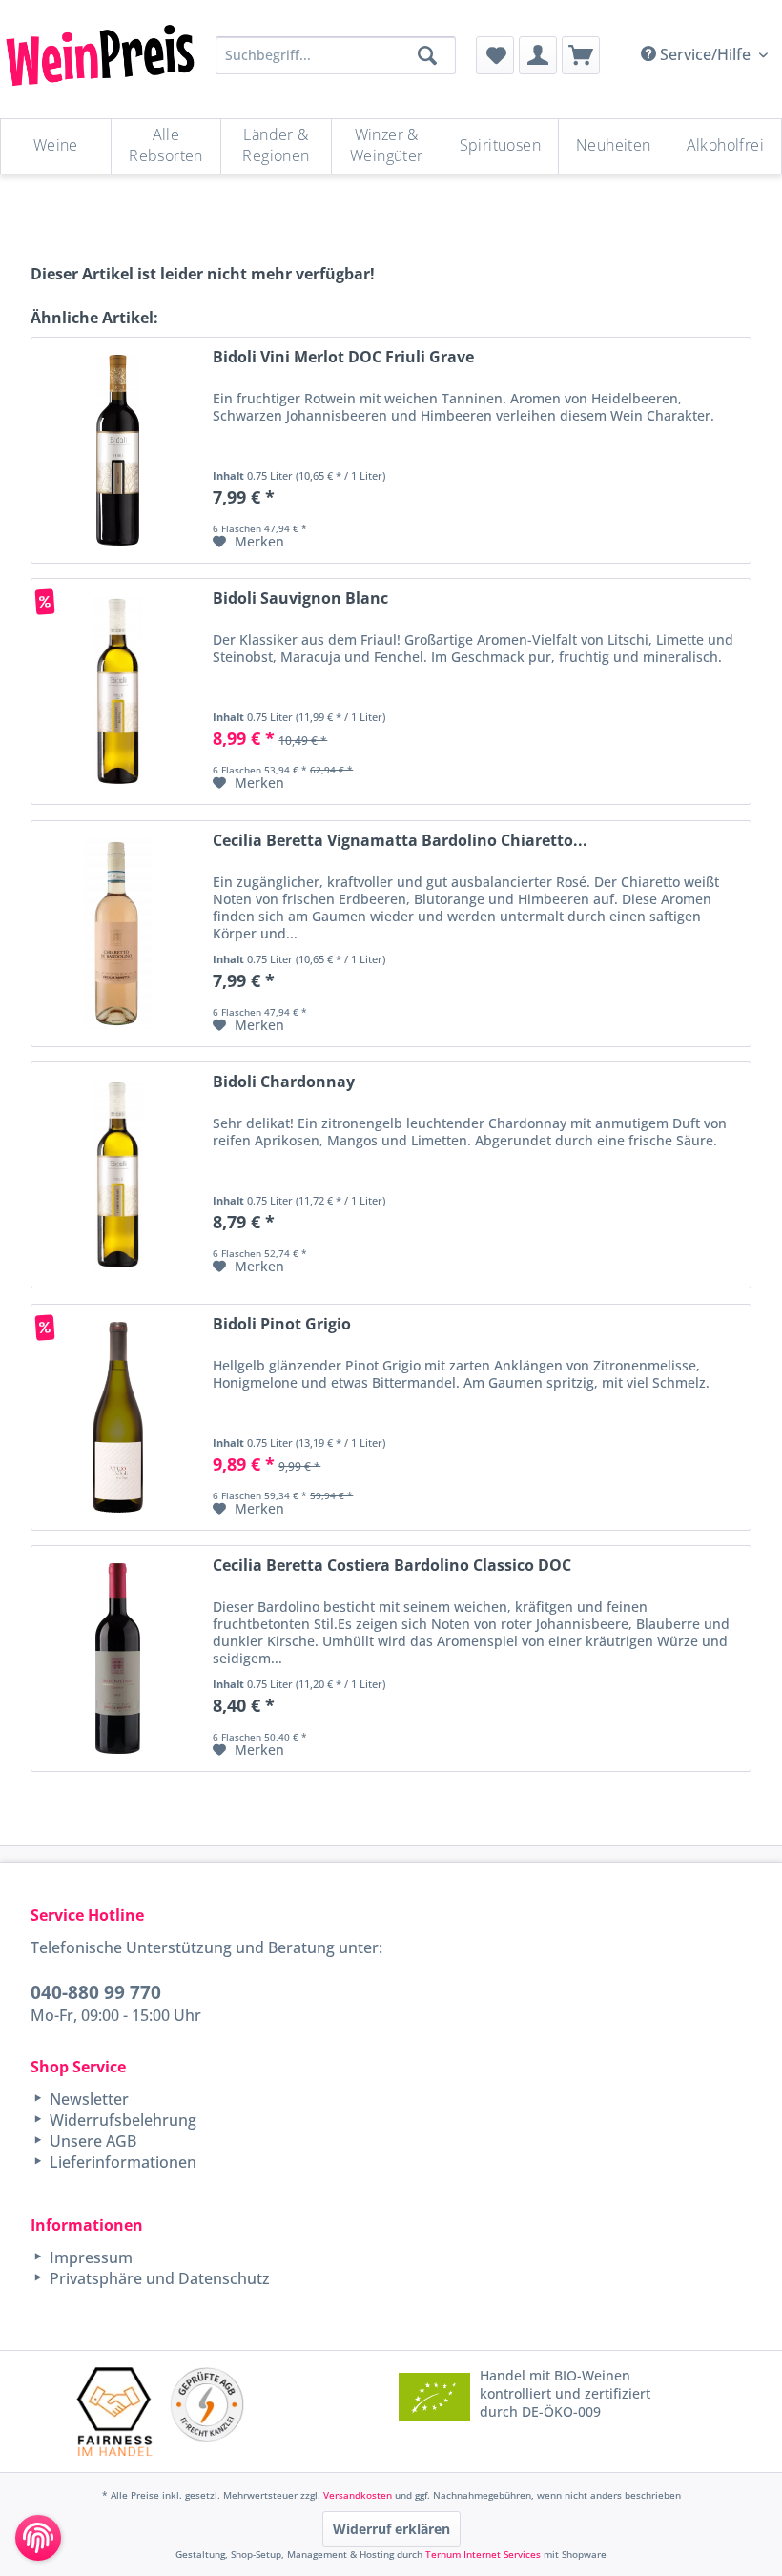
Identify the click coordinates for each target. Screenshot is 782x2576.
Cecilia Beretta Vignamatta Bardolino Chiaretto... (400, 841)
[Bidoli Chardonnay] (117, 1175)
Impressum (89, 2257)
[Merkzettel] (495, 55)
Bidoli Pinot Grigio (282, 1324)
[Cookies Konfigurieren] (38, 2538)
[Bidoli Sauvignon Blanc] (117, 691)
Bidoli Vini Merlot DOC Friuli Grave (343, 357)
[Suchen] (427, 55)
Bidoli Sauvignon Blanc (300, 598)
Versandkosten (358, 2495)
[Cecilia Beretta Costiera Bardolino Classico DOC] (117, 1659)
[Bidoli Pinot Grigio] (117, 1417)
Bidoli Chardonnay (284, 1082)
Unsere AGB (91, 2141)
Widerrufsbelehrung (121, 2120)
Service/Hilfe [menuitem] (705, 54)
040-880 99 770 (96, 1992)
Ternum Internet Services (483, 2554)
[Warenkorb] (581, 55)
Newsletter (87, 2099)
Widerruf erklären (391, 2529)
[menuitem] (495, 55)
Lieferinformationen (121, 2162)
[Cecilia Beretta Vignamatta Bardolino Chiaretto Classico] (117, 934)
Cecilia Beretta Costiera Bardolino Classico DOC (392, 1566)
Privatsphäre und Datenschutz (158, 2278)
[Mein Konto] (538, 55)
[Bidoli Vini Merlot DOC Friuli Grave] (117, 450)
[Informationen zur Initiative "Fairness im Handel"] (115, 2411)
